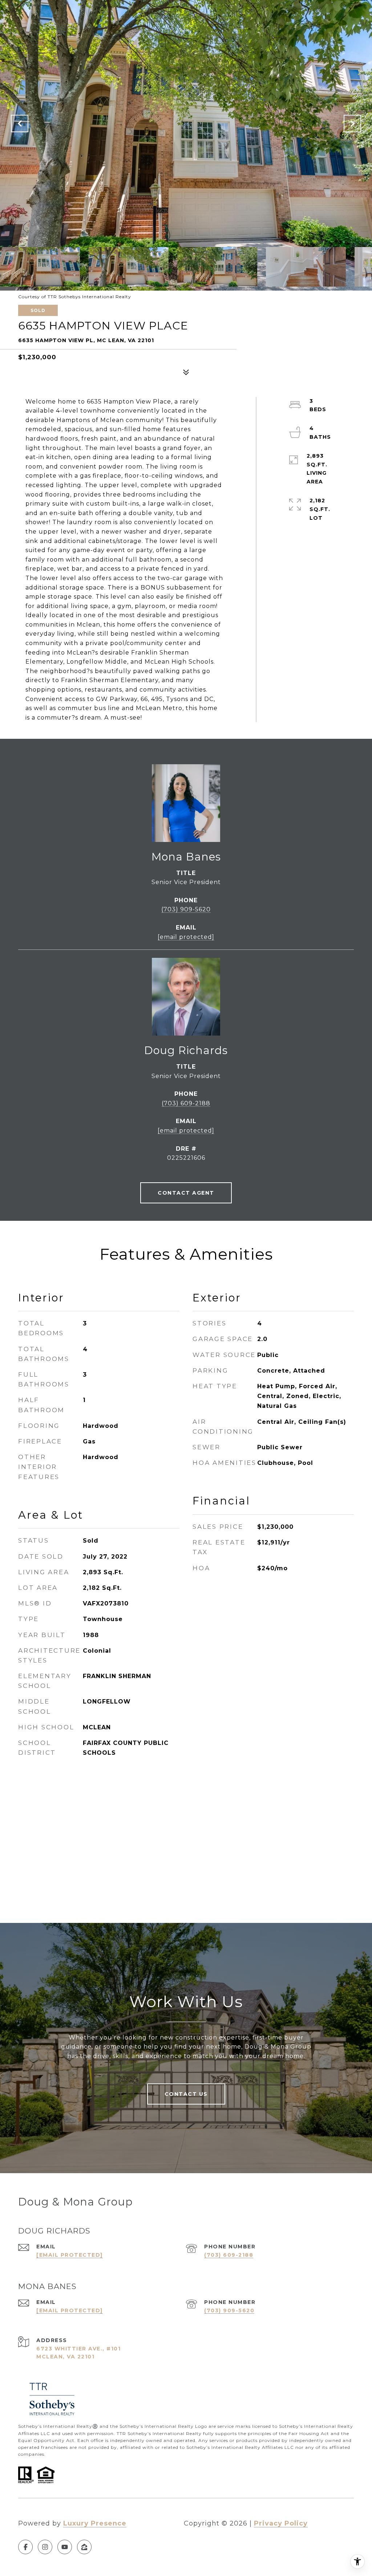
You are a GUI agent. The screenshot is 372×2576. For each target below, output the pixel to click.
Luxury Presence (95, 2523)
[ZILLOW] (84, 2547)
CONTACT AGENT (186, 1193)
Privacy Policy (281, 2523)
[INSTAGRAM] (45, 2547)
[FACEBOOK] (25, 2547)
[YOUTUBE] (65, 2547)
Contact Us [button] (186, 2094)
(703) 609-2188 (186, 1103)
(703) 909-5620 (186, 909)
